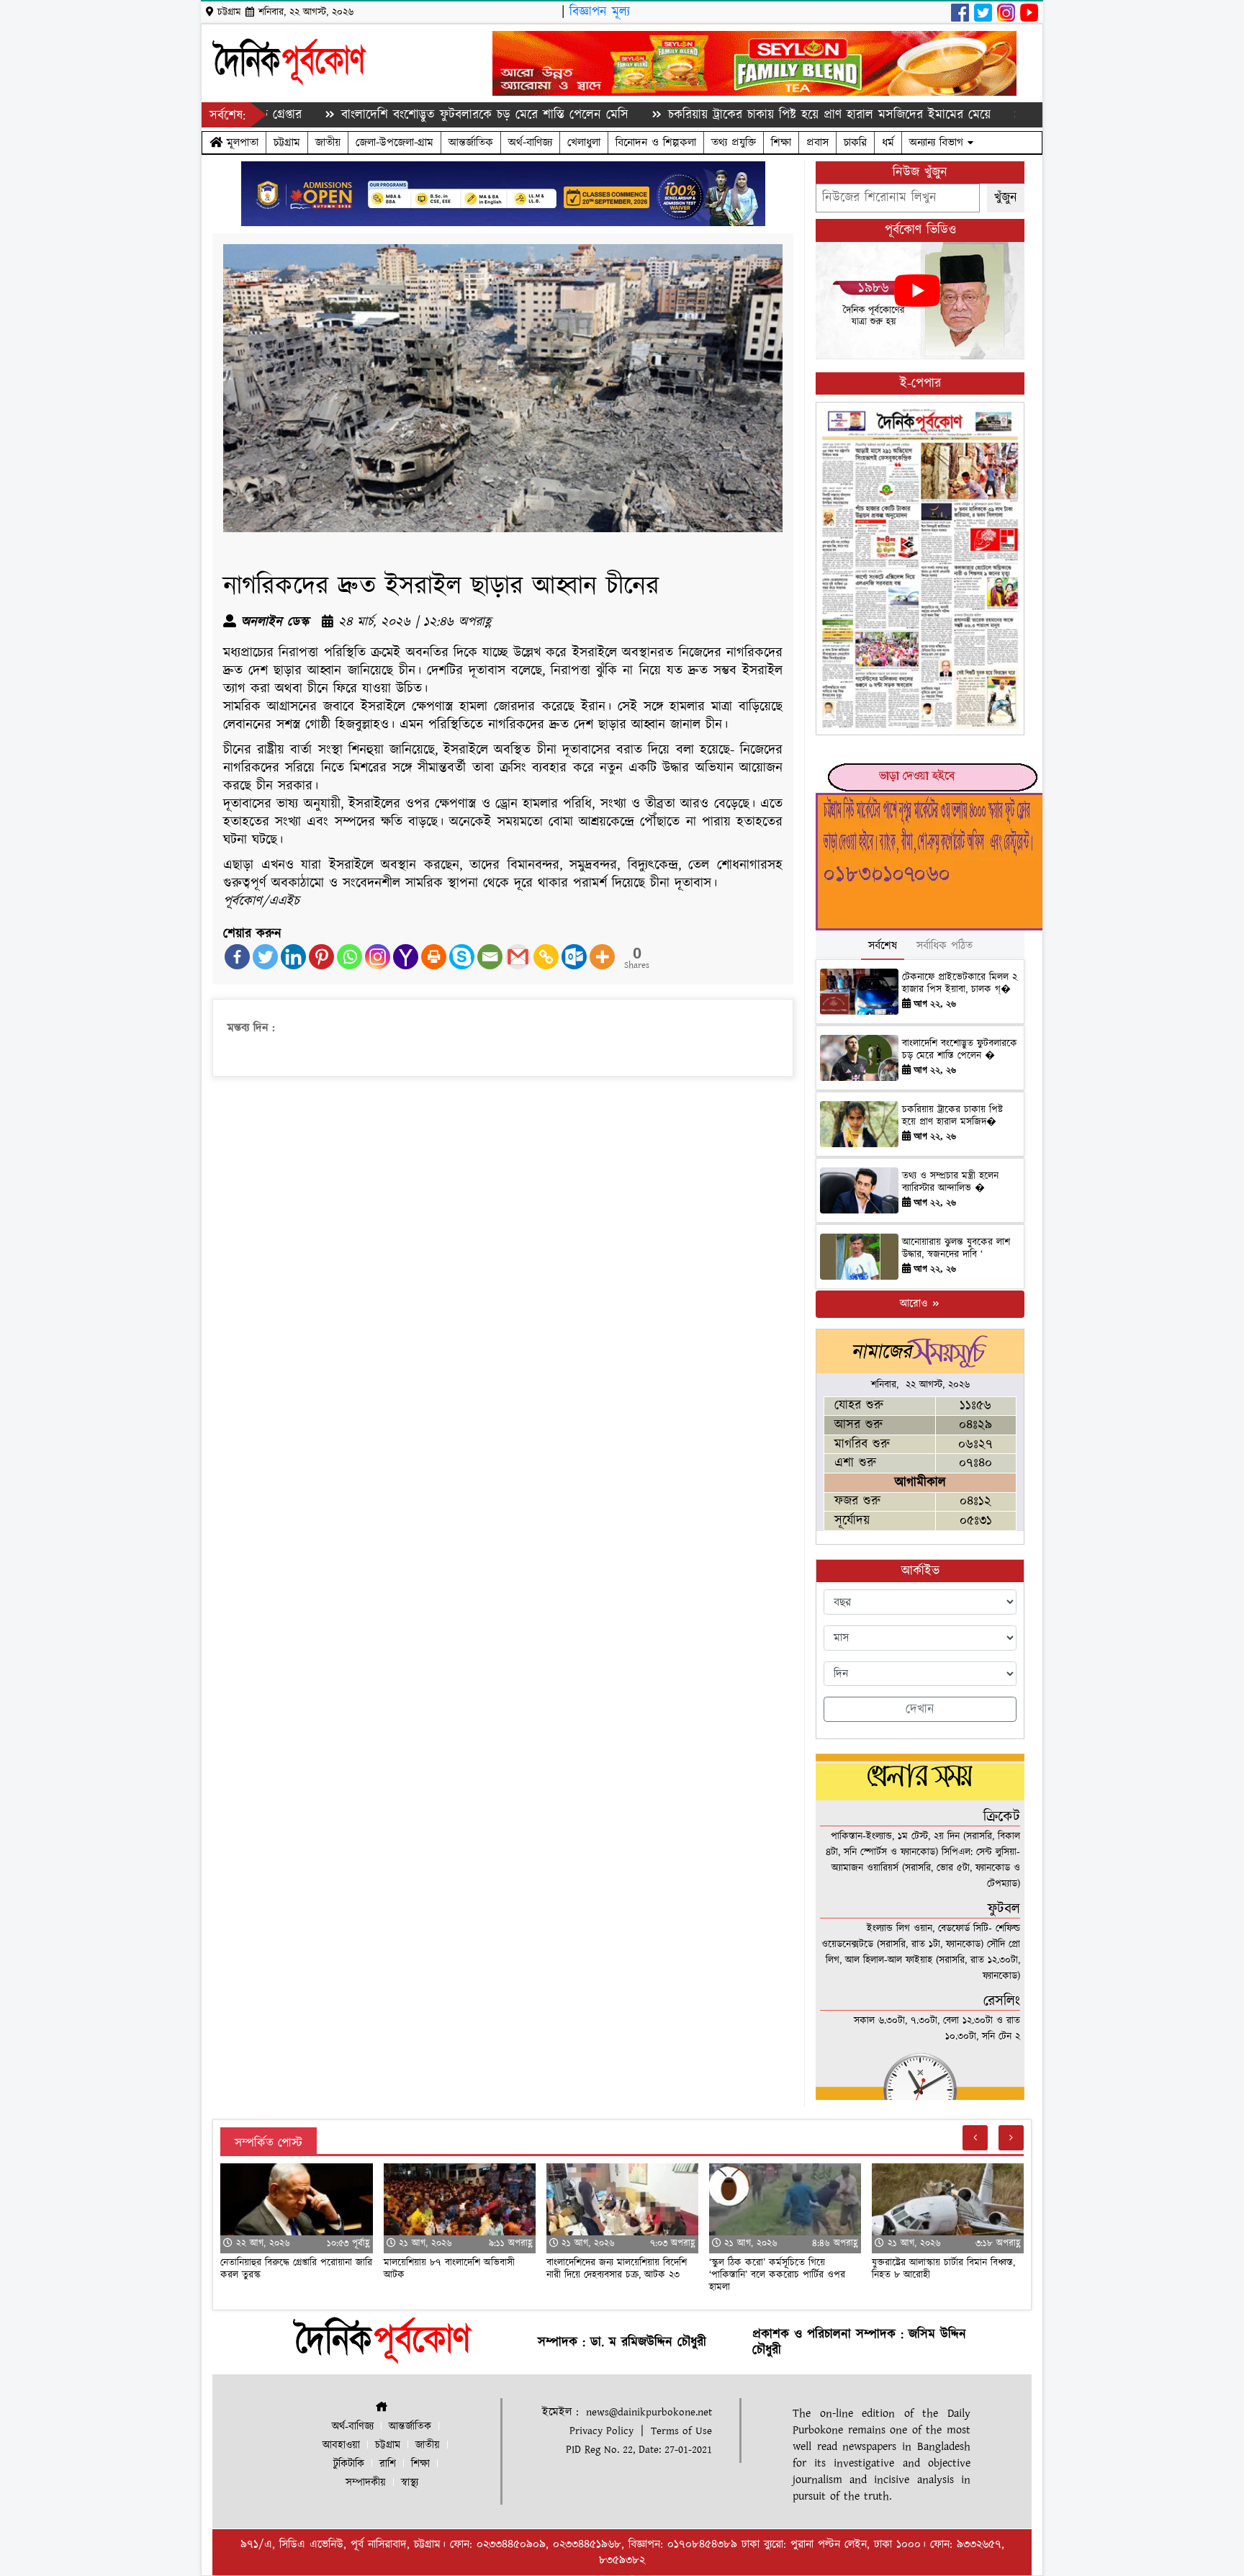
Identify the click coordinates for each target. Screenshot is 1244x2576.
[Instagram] (378, 957)
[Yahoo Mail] (406, 957)
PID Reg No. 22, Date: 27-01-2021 (639, 2450)
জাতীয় (328, 143)
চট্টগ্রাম (287, 143)
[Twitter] (265, 957)
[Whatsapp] (350, 957)
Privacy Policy (601, 2431)
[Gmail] (518, 957)
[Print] (434, 957)
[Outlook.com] (574, 957)
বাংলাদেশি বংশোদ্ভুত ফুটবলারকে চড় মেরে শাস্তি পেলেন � (960, 1050)
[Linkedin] (293, 957)
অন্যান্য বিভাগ (938, 143)
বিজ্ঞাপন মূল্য (600, 12)
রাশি (388, 2464)
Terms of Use (681, 2431)
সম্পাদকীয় (366, 2483)
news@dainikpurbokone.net (649, 2412)
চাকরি (855, 143)
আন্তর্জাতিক (471, 143)
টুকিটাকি (349, 2464)
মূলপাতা (240, 143)
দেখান (920, 1709)
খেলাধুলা (584, 143)
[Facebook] (237, 957)
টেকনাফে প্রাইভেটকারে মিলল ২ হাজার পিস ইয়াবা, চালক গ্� (960, 983)
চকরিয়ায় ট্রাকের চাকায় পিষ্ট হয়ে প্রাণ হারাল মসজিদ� (952, 1116)
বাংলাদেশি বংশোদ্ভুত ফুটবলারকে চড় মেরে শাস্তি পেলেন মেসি (402, 115)
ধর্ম (888, 143)
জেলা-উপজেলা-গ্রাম (395, 143)
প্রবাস (817, 143)
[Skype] (462, 957)
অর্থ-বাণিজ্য (530, 143)
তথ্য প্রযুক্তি (734, 143)
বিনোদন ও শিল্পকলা (656, 143)
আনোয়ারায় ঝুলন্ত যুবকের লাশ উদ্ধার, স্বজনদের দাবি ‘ (956, 1248)
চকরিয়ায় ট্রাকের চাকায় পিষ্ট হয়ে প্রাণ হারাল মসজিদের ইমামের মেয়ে (746, 115)
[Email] (490, 957)
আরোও (915, 1304)
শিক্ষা (781, 143)
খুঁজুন (1006, 198)
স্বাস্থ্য (410, 2483)
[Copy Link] (546, 957)
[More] (602, 957)
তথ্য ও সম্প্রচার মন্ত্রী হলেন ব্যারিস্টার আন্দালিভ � (950, 1182)
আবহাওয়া (341, 2445)
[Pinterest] (321, 957)
